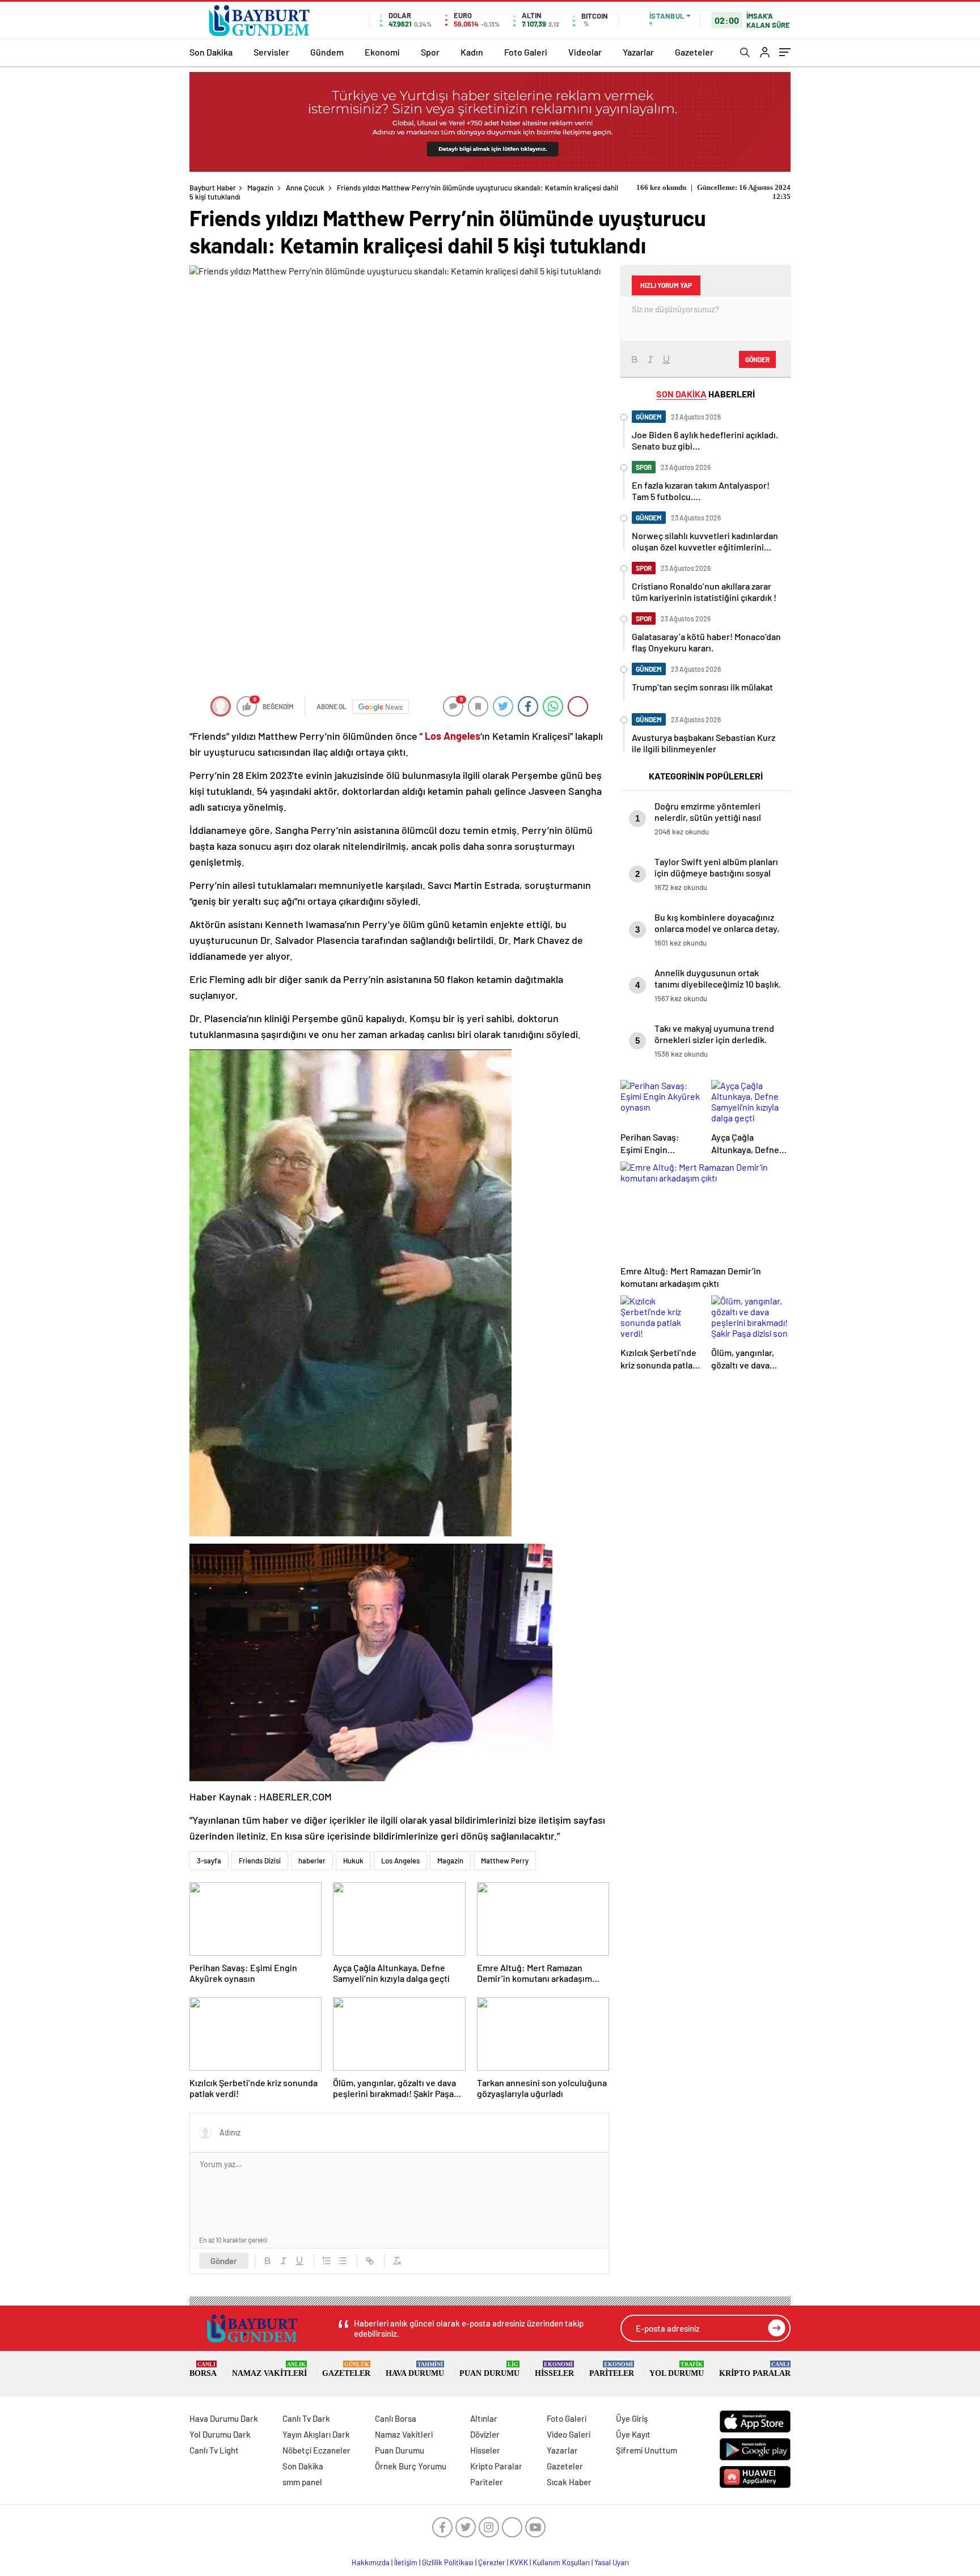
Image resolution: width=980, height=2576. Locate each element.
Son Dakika (211, 52)
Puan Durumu (489, 2369)
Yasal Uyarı (612, 2562)
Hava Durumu (415, 2369)
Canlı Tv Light (214, 2450)
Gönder (224, 2261)
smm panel (302, 2482)
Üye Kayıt (633, 2434)
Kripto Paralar (755, 2369)
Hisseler (554, 2369)
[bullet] (343, 2261)
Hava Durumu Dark (224, 2418)
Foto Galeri (526, 52)
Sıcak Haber (569, 2482)
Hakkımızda (371, 2562)
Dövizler (485, 2434)
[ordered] (327, 2261)
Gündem (327, 52)
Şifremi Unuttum (647, 2450)
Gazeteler (694, 52)
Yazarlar (638, 52)
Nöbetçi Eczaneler (316, 2450)
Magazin (260, 188)
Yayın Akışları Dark (316, 2434)
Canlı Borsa (396, 2418)
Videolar (585, 52)
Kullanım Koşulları (561, 2562)
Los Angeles (400, 1861)
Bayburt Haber (213, 188)
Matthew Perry (505, 1861)
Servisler (271, 52)
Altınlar (484, 2418)
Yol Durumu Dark (220, 2434)
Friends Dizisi (260, 1861)
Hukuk (353, 1861)
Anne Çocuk (305, 188)
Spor (430, 52)
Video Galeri (569, 2434)
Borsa (203, 2369)
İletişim (406, 2562)
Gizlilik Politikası (448, 2562)
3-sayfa (209, 1861)
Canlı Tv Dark (306, 2418)
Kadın (472, 52)
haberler (312, 1861)
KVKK (519, 2562)
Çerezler (492, 2562)
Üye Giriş (632, 2418)
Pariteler (612, 2369)
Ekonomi (382, 52)
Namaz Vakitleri (269, 2369)
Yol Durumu (677, 2369)
